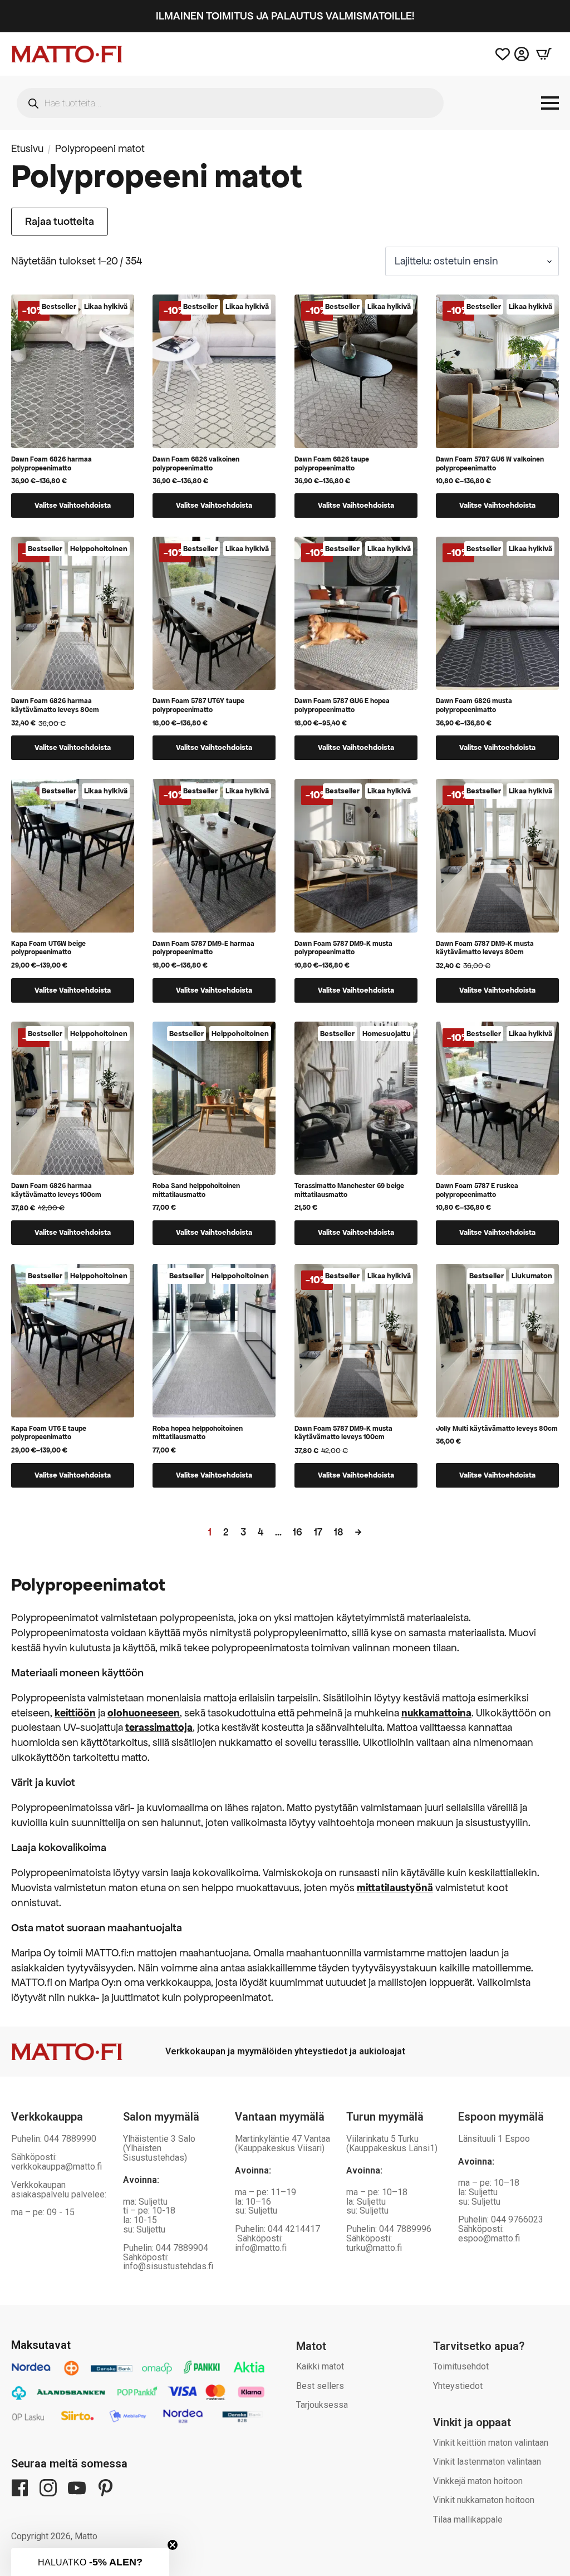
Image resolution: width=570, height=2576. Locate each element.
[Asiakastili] (522, 54)
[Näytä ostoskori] (544, 54)
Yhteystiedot (458, 2386)
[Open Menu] (550, 103)
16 (298, 1532)
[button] (90, 2562)
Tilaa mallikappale (468, 2519)
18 (339, 1532)
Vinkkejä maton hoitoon (478, 2481)
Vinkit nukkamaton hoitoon (484, 2500)
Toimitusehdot (461, 2366)
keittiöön (75, 1713)
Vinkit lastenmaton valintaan (487, 2462)
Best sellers (320, 2386)
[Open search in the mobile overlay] (230, 103)
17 (318, 1532)
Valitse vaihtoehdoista (73, 505)
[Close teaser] (173, 2545)
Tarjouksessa (322, 2405)
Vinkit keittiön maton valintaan (491, 2443)
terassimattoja (159, 1727)
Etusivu (27, 148)
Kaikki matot (320, 2366)
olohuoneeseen (144, 1713)
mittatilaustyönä (395, 1888)
